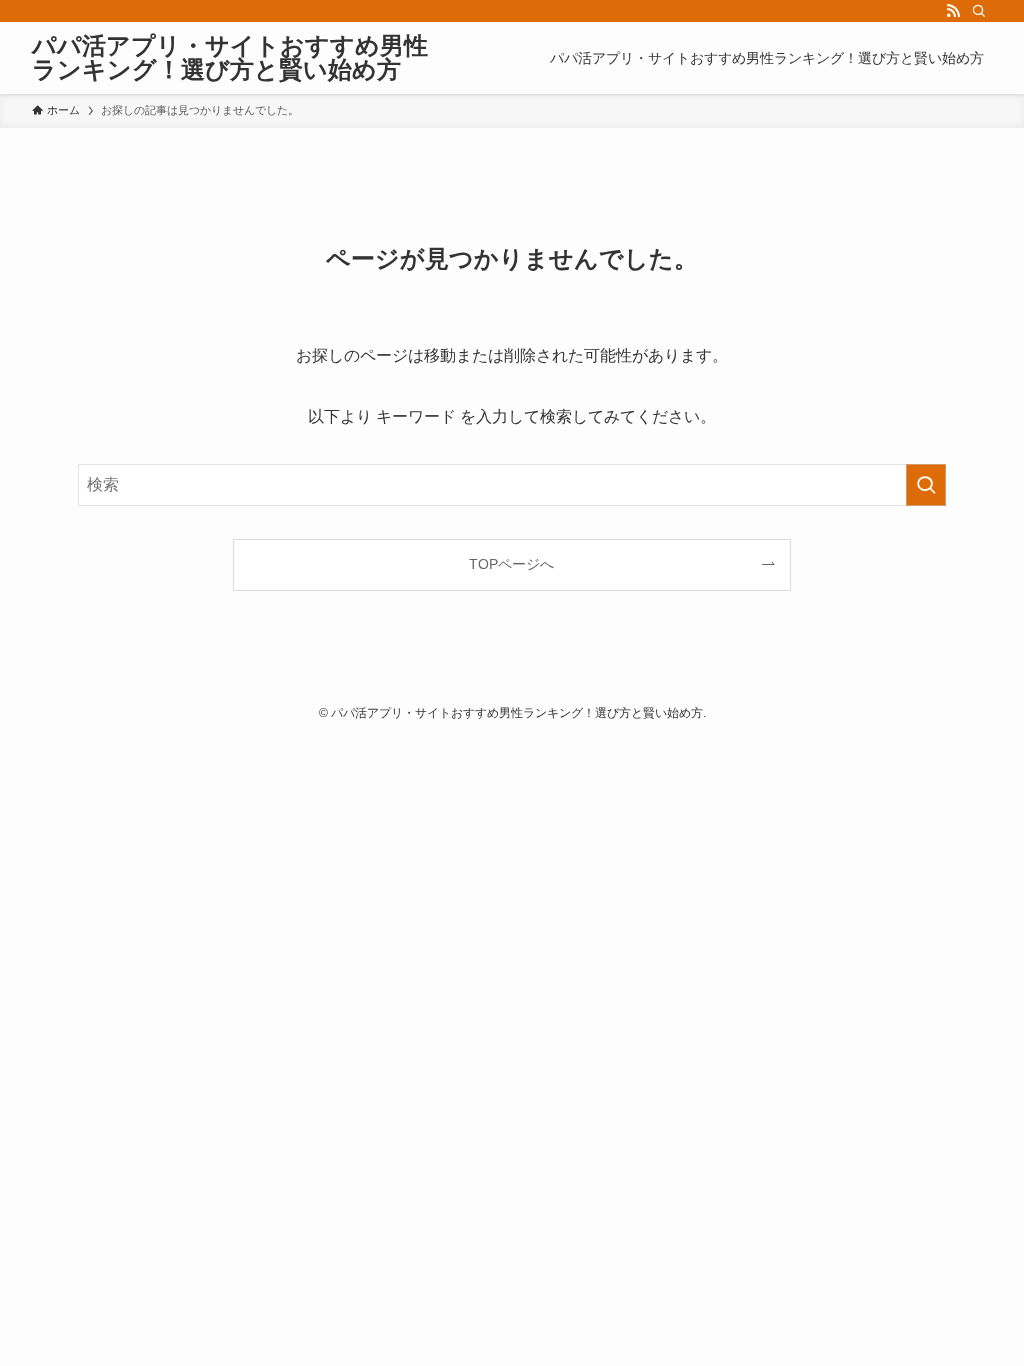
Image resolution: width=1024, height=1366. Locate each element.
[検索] (979, 11)
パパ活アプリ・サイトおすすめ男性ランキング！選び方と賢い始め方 (230, 58)
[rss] (953, 11)
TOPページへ (511, 564)
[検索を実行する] (926, 485)
